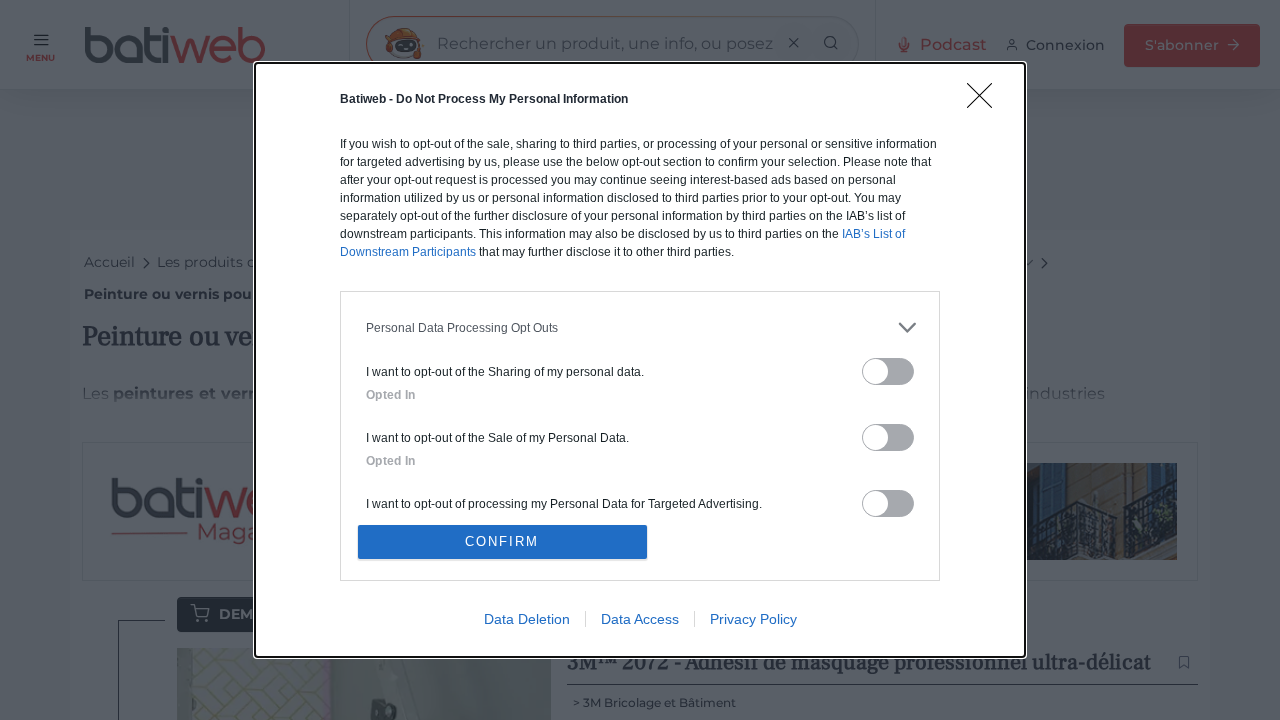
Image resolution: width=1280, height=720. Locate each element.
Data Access (640, 619)
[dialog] (640, 360)
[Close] (986, 102)
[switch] (888, 371)
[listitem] (640, 327)
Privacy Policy (753, 619)
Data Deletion (527, 619)
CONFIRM (502, 541)
